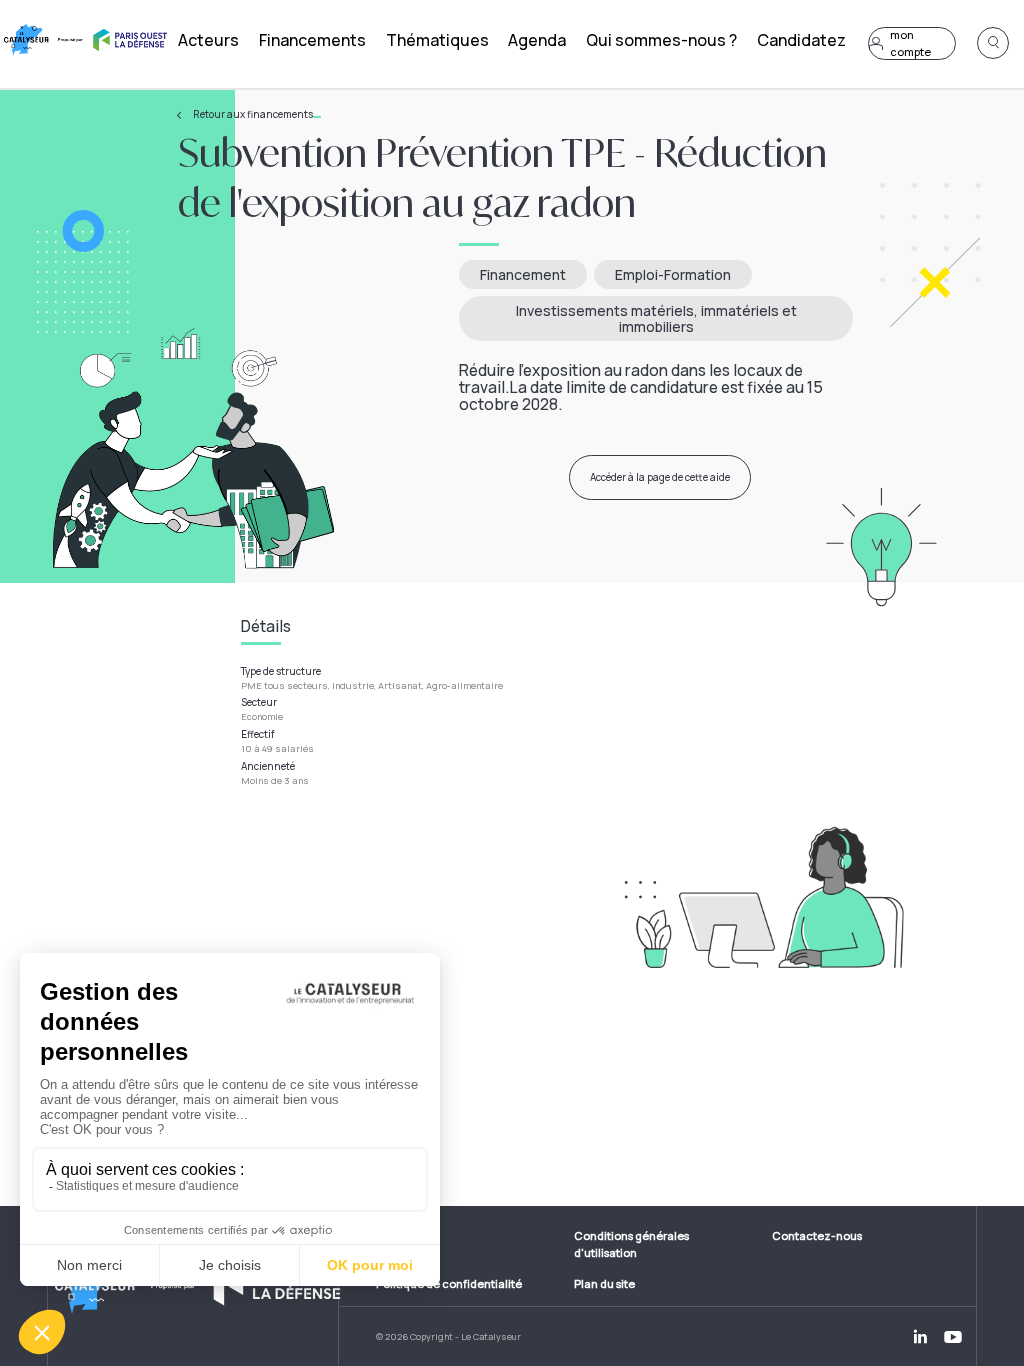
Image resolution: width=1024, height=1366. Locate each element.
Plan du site (604, 1283)
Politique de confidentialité (449, 1283)
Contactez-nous (817, 1235)
